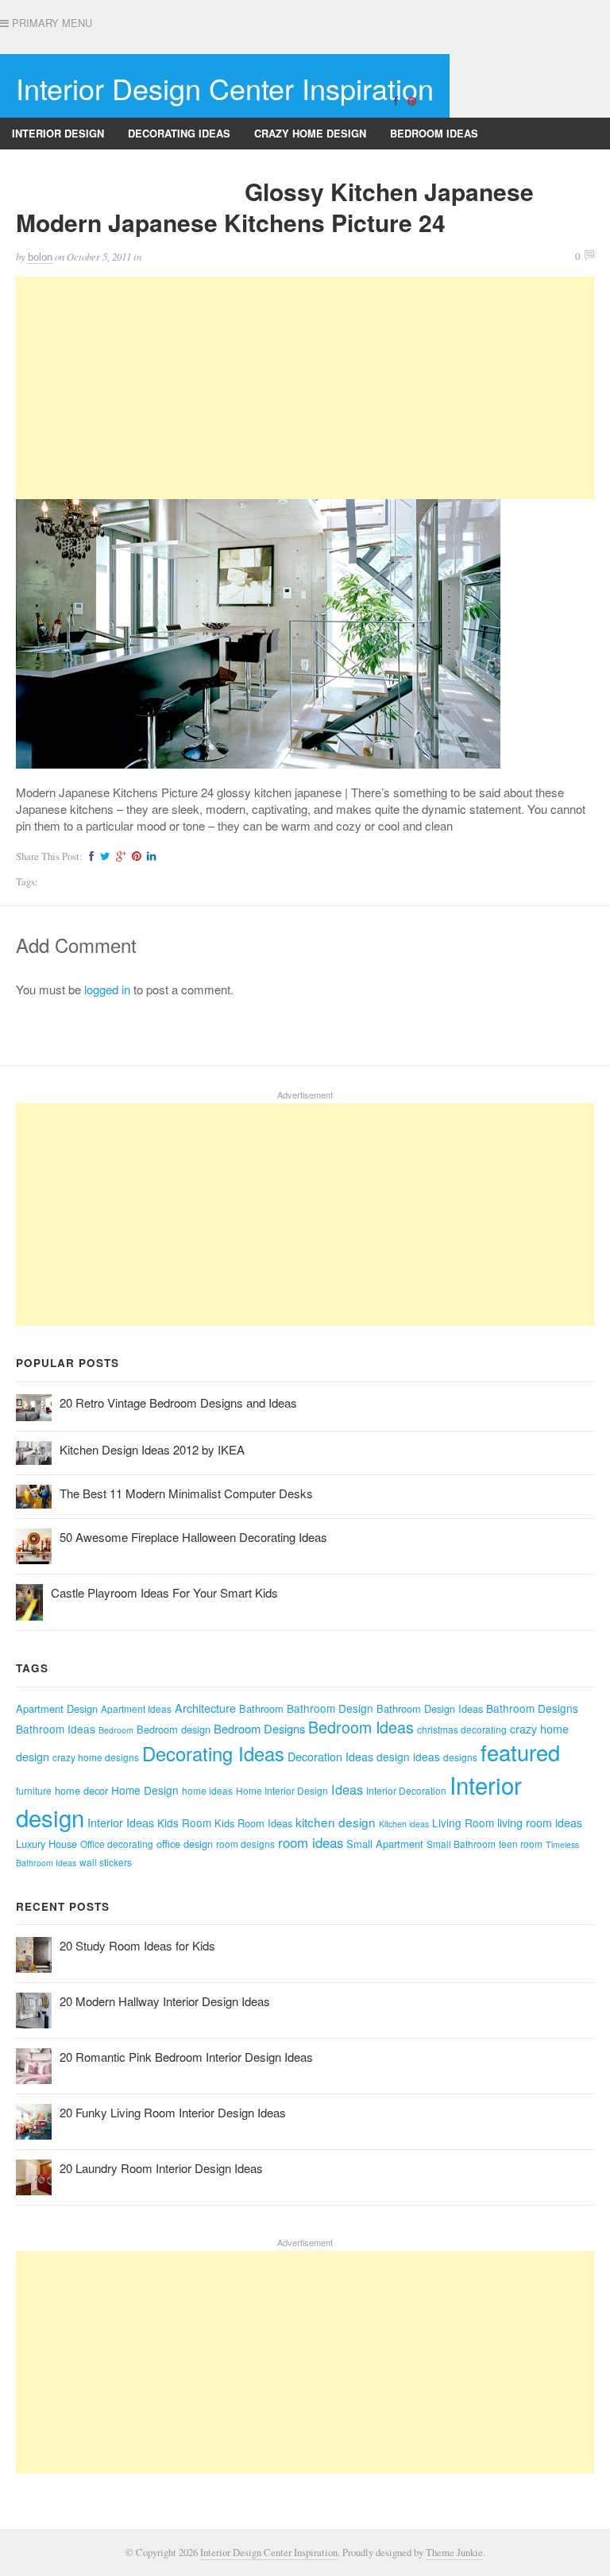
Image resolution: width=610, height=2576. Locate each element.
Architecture (205, 1708)
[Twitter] (103, 856)
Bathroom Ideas (56, 1729)
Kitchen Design (189, 165)
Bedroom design (174, 1729)
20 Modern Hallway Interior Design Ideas (165, 2001)
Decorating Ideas (179, 133)
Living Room (463, 1823)
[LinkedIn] (149, 856)
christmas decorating (462, 1729)
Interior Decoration (406, 1790)
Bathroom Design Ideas (430, 1708)
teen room (521, 1844)
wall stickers (106, 1862)
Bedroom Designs (259, 1728)
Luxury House (46, 1844)
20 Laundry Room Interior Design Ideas (161, 2168)
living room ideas (540, 1823)
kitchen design (336, 1822)
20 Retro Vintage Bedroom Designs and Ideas (178, 1402)
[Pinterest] (411, 100)
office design (185, 1844)
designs (460, 1757)
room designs (245, 1844)
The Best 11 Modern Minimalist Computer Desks (186, 1493)
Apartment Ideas (136, 1708)
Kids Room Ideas (253, 1823)
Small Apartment (385, 1844)
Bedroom (116, 1730)
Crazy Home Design (310, 133)
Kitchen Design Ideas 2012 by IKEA (152, 1449)
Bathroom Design (330, 1708)
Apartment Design (57, 1708)
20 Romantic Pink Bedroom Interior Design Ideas (186, 2057)
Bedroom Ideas (434, 133)
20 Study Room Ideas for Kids (137, 1945)
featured (520, 1752)
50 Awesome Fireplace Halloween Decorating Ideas (193, 1537)
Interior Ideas (121, 1823)
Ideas (347, 1789)
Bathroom (261, 1708)
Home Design (145, 1790)
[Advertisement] (305, 388)
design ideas (408, 1757)
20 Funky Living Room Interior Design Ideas (173, 2112)
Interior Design (58, 133)
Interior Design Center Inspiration (225, 88)
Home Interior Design (282, 1790)
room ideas (311, 1842)
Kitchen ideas (404, 1824)
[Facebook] (396, 100)
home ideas (207, 1790)
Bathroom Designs (66, 165)
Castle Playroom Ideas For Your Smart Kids (164, 1592)
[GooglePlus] (119, 856)
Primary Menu (50, 23)
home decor (81, 1790)
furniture (34, 1790)
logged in (107, 989)
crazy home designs (96, 1757)
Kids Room (184, 1823)
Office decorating (117, 1844)
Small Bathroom (461, 1844)
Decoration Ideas (330, 1757)
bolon (40, 257)
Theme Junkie (454, 2553)
